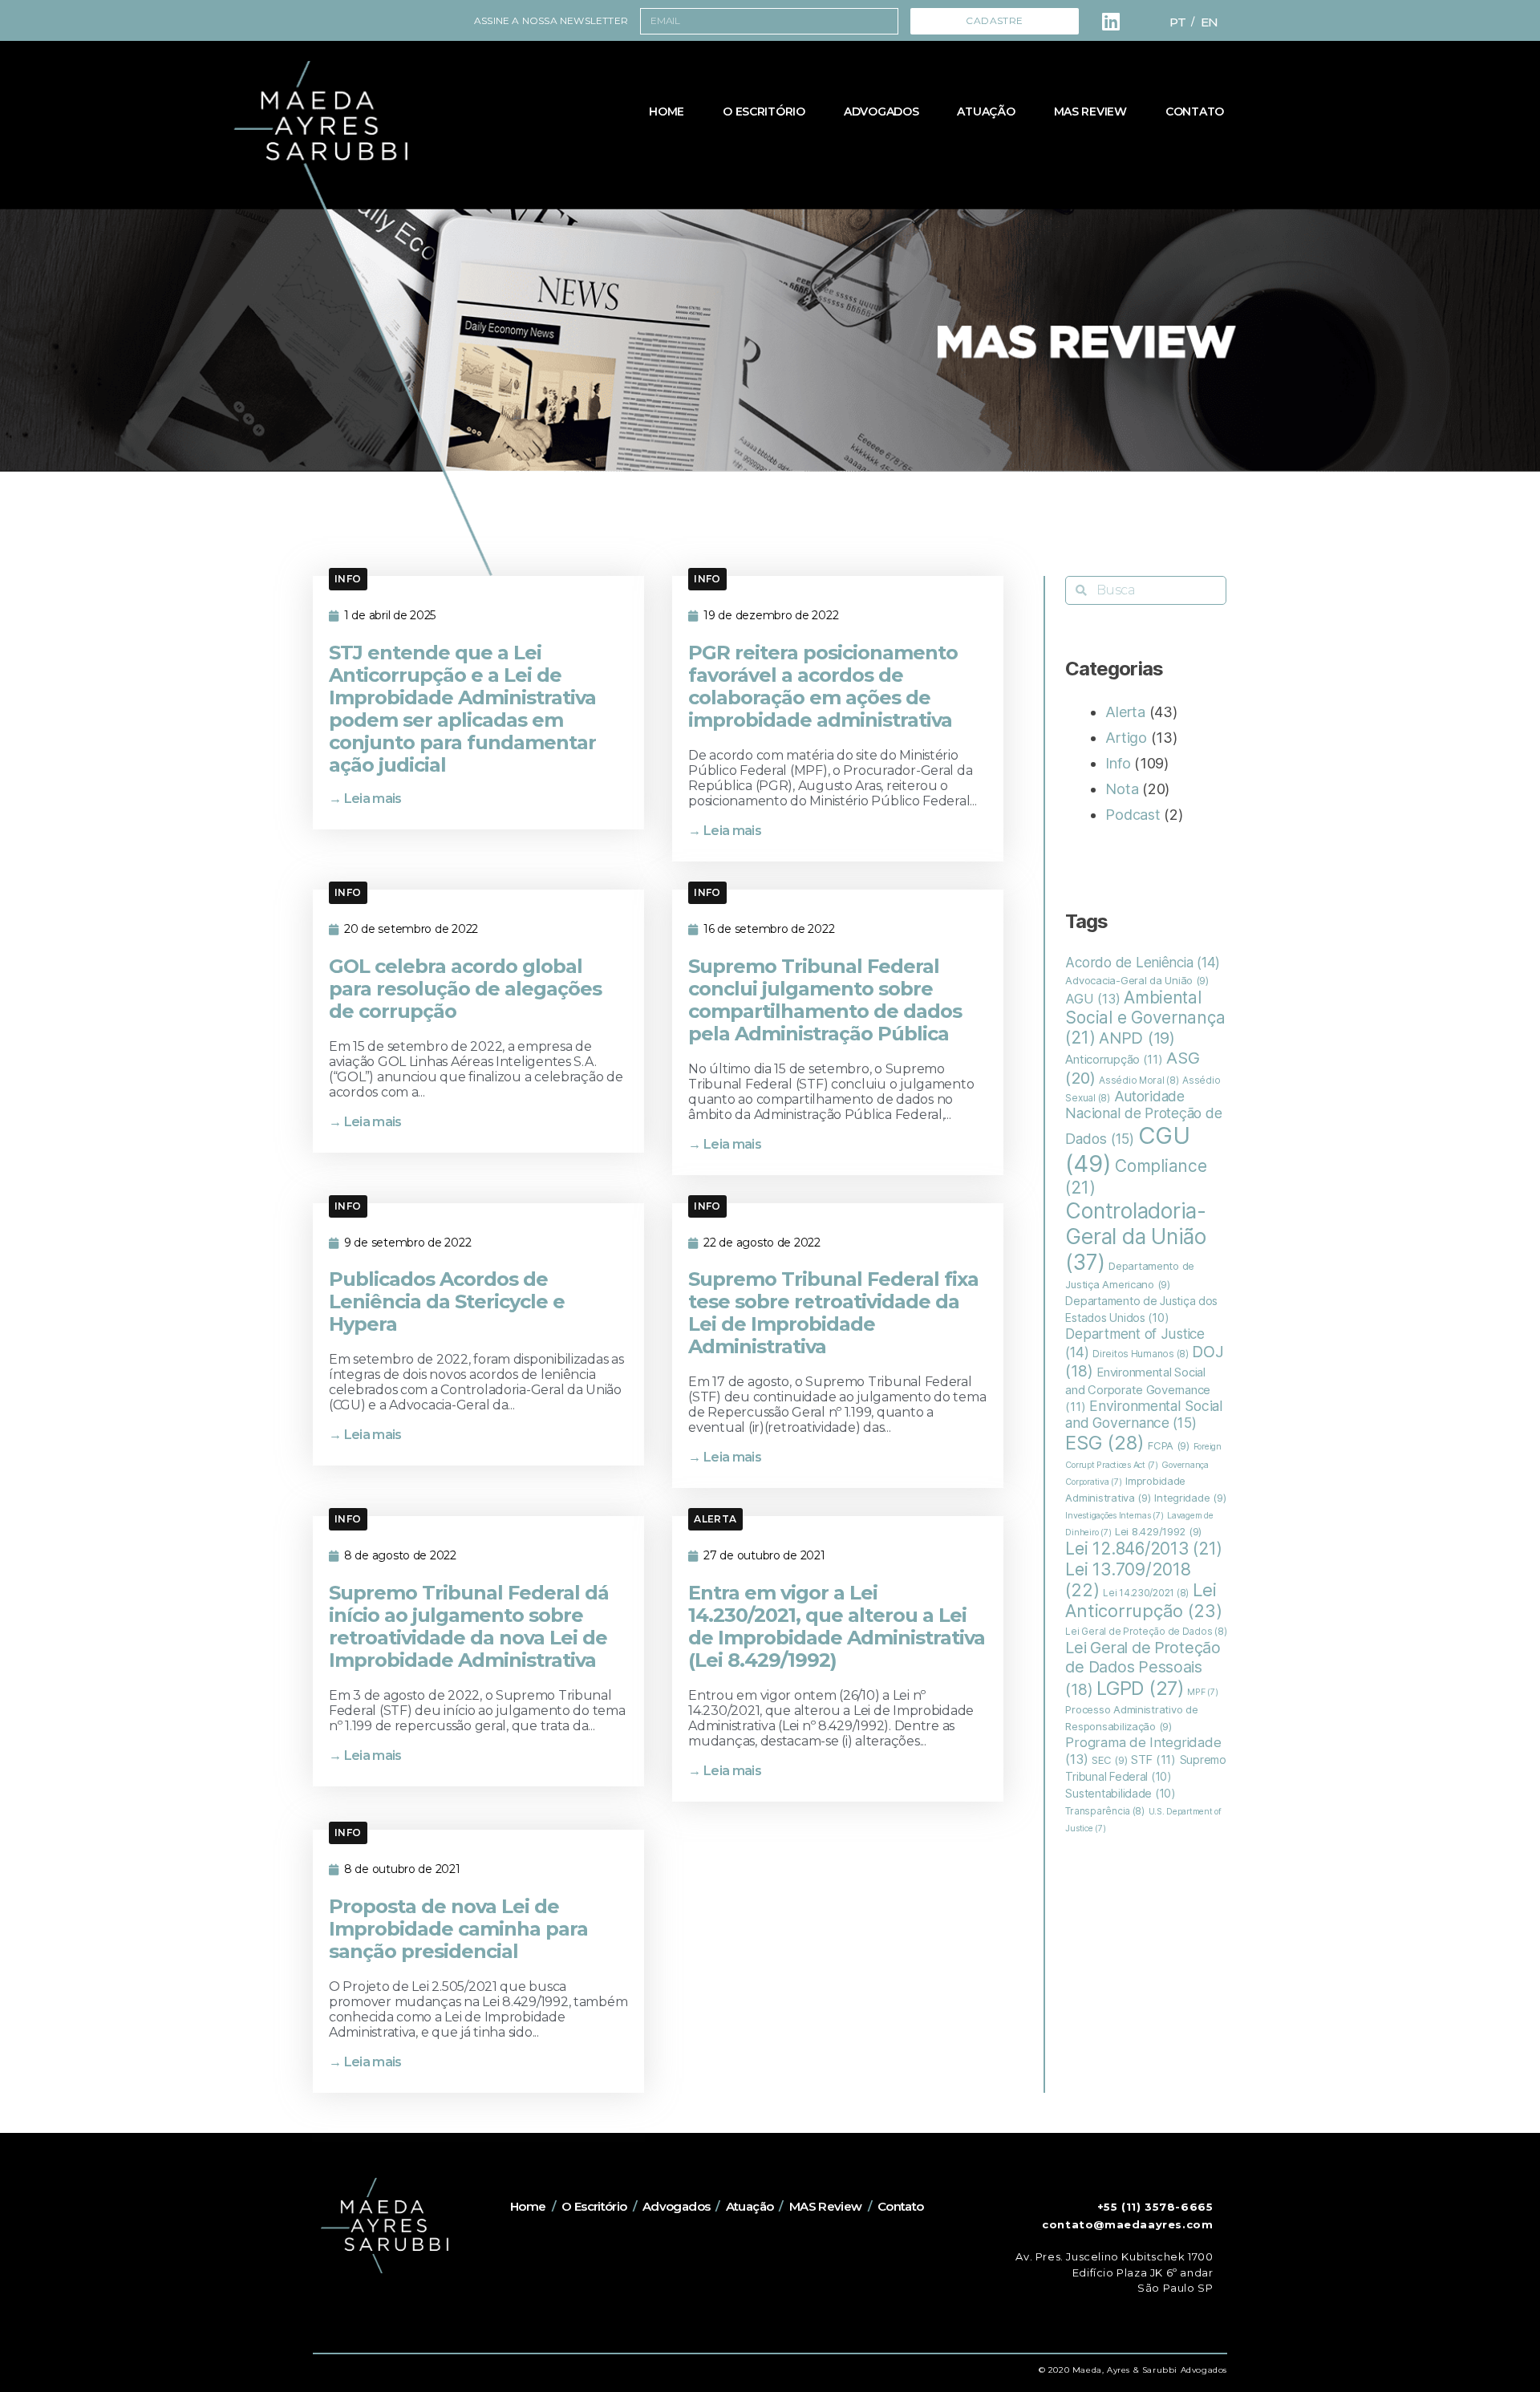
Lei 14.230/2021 (1146, 1593)
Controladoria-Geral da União (1135, 1236)
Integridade (1190, 1498)
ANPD (1137, 1038)
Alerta (715, 1519)
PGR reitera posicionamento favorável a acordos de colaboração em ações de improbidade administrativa (823, 686)
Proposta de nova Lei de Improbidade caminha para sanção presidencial (458, 1929)
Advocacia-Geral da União (1137, 980)
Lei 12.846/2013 (1144, 1549)
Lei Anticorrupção (1143, 1600)
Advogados (881, 111)
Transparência (1104, 1811)
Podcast (1133, 815)
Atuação (986, 111)
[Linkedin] (1111, 21)
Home (667, 111)
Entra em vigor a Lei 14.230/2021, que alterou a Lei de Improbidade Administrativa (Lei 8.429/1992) (837, 1626)
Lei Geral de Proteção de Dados (1146, 1632)
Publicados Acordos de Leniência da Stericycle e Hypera (447, 1301)
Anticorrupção (1114, 1060)
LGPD (1140, 1688)
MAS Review (1090, 111)
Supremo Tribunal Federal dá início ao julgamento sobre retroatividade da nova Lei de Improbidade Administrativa (469, 1626)
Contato (1195, 111)
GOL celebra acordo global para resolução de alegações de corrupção (465, 989)
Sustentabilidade (1120, 1794)
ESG (1104, 1443)
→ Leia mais (365, 799)
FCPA (1169, 1445)
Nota (1122, 789)
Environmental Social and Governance (1144, 1414)
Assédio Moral (1139, 1080)
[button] (348, 579)
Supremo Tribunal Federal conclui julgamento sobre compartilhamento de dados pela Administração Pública (825, 1000)
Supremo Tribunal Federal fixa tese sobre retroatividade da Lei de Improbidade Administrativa (833, 1313)
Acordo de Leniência (1143, 962)
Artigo (1126, 738)
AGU (1092, 999)
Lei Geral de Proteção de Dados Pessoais (1143, 1668)
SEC (1109, 1760)
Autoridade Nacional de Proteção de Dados (1143, 1117)
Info (348, 579)
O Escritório (764, 111)
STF (1153, 1760)
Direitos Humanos (1141, 1354)
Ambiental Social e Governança (1145, 1018)
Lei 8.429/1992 (1158, 1531)
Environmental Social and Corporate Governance (1138, 1390)
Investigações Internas (1114, 1516)
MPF (1202, 1692)
